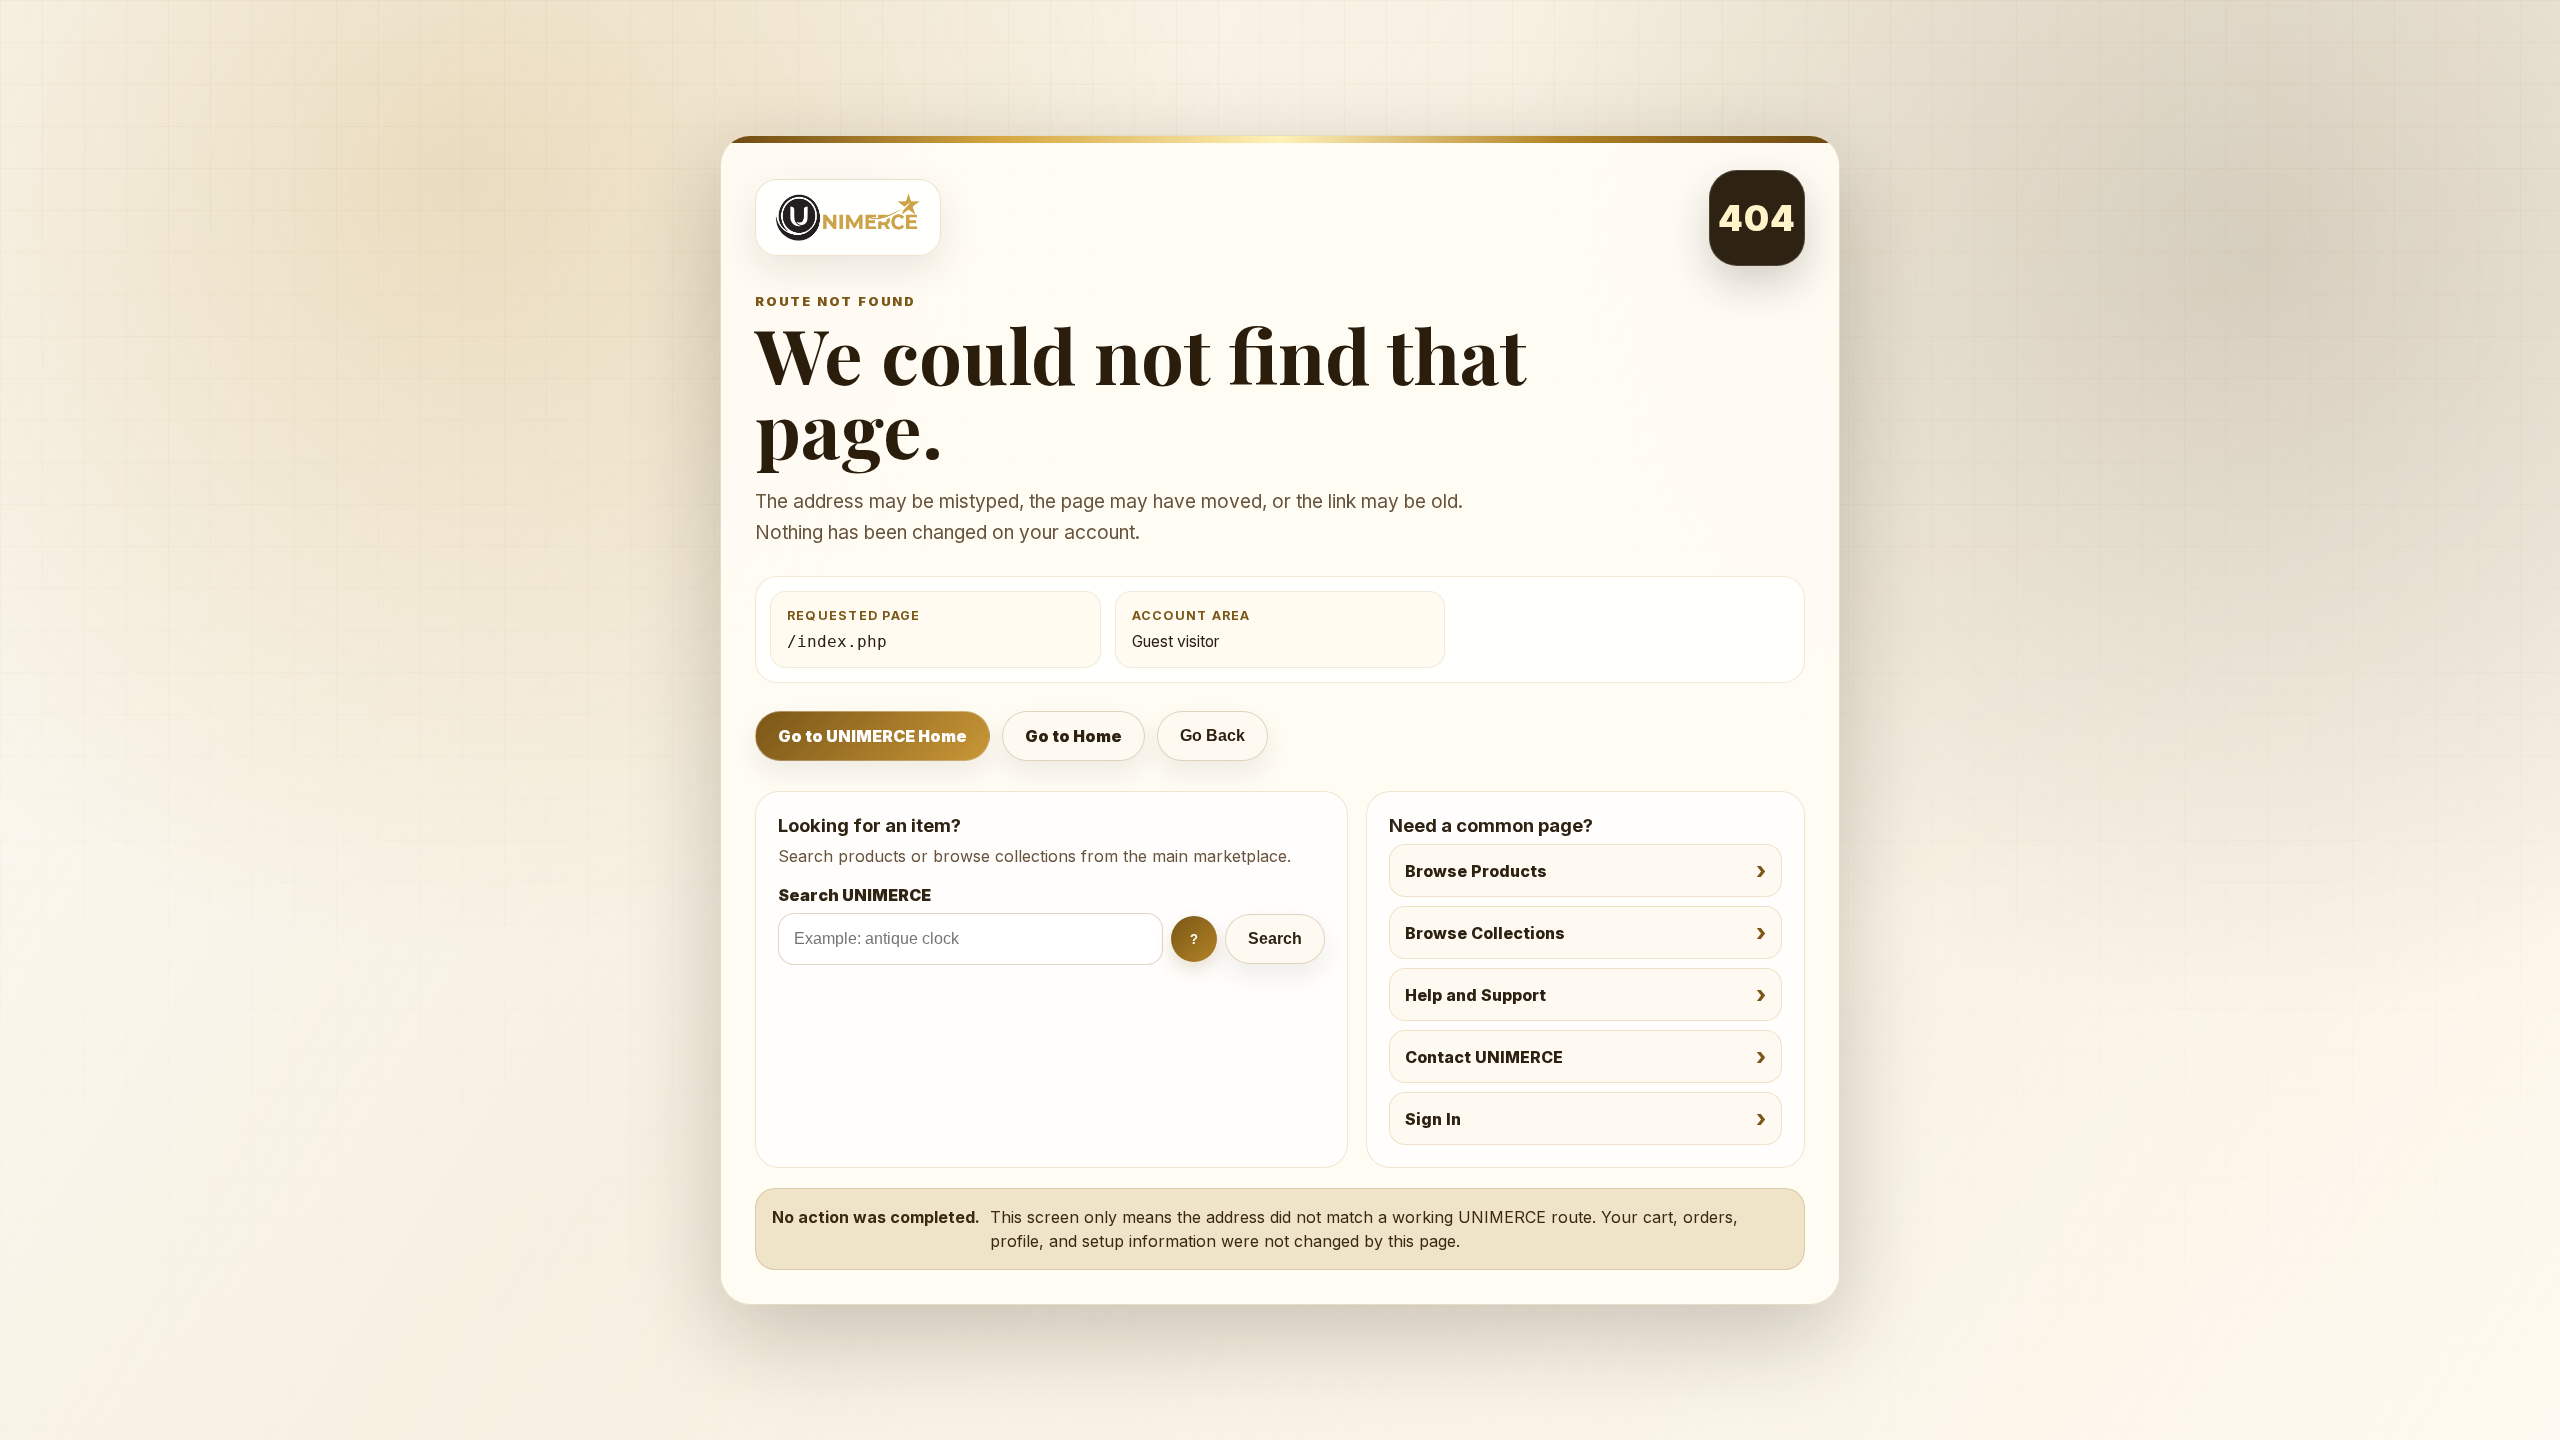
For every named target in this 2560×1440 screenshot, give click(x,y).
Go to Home (1073, 736)
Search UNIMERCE (854, 895)
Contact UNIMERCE (1484, 1057)
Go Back (1212, 735)
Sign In (1433, 1119)
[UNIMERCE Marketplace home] (848, 217)
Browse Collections (1485, 933)
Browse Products (1476, 871)
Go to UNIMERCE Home (872, 736)
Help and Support (1475, 995)
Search (1275, 938)
